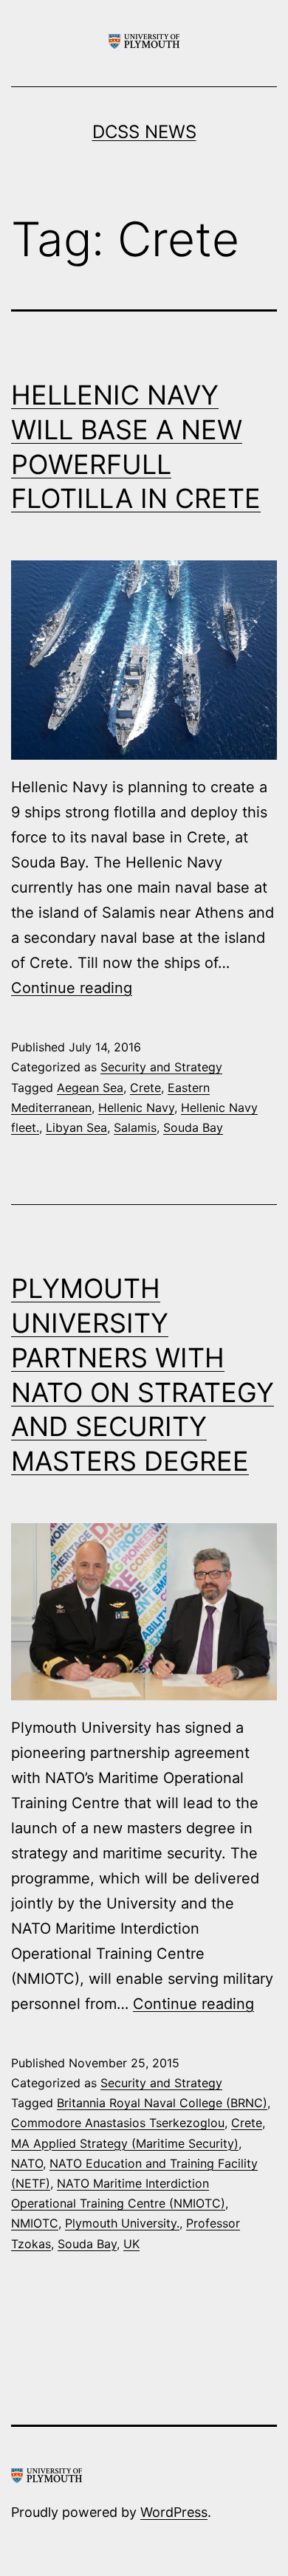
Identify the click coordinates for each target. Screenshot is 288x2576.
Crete (145, 1088)
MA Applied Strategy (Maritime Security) (125, 2143)
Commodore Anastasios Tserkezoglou (118, 2123)
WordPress (174, 2512)
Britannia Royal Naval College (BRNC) (162, 2103)
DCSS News (144, 132)
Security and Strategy (161, 1067)
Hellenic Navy (136, 1107)
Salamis (135, 1127)
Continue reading (72, 988)
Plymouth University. (122, 2223)
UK (131, 2244)
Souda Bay (193, 1127)
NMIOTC (35, 2223)
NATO (27, 2163)
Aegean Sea (90, 1088)
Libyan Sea (76, 1127)
